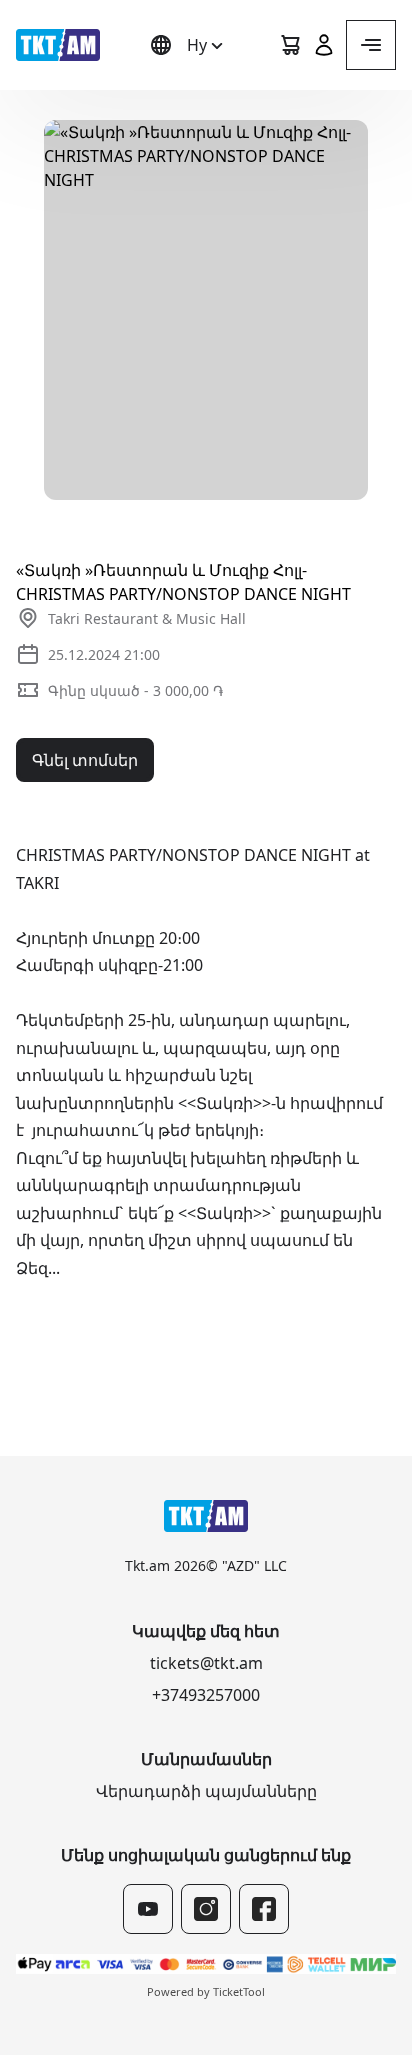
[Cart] (290, 45)
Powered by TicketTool (206, 1991)
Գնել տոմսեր (85, 760)
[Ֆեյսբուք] (264, 1909)
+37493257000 (206, 1695)
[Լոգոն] (58, 45)
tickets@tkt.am (206, 1663)
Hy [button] (197, 45)
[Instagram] (206, 1909)
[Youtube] (148, 1909)
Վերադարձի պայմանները (206, 1791)
